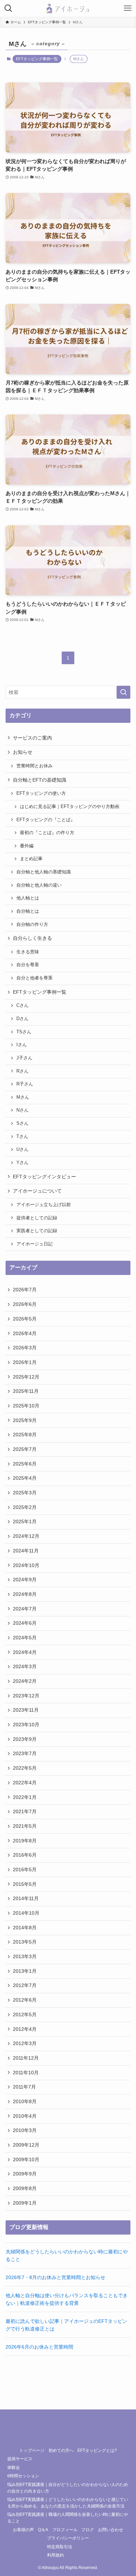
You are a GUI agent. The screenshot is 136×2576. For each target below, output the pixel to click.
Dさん (22, 1019)
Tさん (22, 1137)
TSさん (24, 1032)
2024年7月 (25, 1609)
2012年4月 (25, 2029)
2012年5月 (25, 2014)
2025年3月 (25, 1493)
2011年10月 (26, 2073)
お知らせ (23, 752)
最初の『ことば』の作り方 (47, 833)
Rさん (22, 1071)
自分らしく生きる (32, 938)
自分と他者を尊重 (35, 978)
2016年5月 (25, 1870)
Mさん (23, 1097)
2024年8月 (25, 1594)
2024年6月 (25, 1623)
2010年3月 (25, 2130)
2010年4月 (25, 2116)
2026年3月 (25, 1348)
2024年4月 (25, 1652)
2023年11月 (26, 1710)
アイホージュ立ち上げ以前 (44, 1205)
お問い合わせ (111, 2530)
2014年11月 (26, 1898)
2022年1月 (25, 1797)
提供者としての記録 (37, 1218)
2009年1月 (25, 2203)
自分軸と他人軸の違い (39, 885)
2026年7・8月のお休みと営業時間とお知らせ (55, 2277)
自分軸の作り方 (32, 924)
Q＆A (43, 2530)
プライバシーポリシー (68, 2538)
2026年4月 (25, 1333)
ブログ (88, 2530)
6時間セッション (23, 2476)
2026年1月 (25, 1362)
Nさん (22, 1110)
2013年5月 (25, 1942)
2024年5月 (25, 1638)
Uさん (22, 1149)
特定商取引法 (60, 2547)
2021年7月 (25, 1811)
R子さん (25, 1084)
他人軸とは (28, 898)
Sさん (22, 1123)
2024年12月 (26, 1536)
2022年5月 (25, 1768)
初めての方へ (61, 2450)
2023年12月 (26, 1696)
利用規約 (55, 2555)
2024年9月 (25, 1580)
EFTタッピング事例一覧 (37, 59)
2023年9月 (25, 1739)
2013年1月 (25, 1971)
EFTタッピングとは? (97, 2450)
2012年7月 (25, 1985)
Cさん (22, 1006)
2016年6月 (25, 1855)
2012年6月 (25, 2000)
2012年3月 (25, 2043)
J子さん (24, 1058)
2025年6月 (25, 1464)
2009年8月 (25, 2188)
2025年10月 (26, 1406)
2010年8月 (25, 2101)
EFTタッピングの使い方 (41, 793)
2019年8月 (25, 1841)
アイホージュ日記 (35, 1244)
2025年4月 (25, 1478)
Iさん (22, 1045)
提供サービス (20, 2459)
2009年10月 (26, 2159)
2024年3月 (25, 1666)
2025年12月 (26, 1377)
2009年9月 (25, 2174)
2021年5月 (25, 1826)
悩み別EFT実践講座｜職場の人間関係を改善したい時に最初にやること (68, 2518)
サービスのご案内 (32, 738)
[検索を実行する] (123, 692)
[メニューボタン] (128, 8)
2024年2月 (25, 1681)
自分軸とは (28, 911)
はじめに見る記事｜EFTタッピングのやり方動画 (70, 807)
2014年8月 (25, 1928)
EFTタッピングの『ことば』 (46, 820)
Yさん (22, 1163)
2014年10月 (26, 1913)
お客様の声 (23, 2530)
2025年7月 (25, 1449)
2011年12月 (26, 2058)
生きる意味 (28, 952)
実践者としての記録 (37, 1231)
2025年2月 (25, 1507)
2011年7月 (24, 2087)
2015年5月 (25, 1884)
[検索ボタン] (8, 8)
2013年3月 (25, 1956)
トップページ (32, 2450)
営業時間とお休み (35, 766)
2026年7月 (25, 1290)
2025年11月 (26, 1391)
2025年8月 (25, 1435)
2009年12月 (26, 2145)
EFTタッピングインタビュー (44, 1177)
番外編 (27, 846)
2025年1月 (25, 1521)
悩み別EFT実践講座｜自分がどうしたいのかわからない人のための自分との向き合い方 (68, 2488)
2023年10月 (26, 1725)
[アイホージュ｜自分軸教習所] (68, 8)
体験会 (14, 2467)
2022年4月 (25, 1783)
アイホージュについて (37, 1191)
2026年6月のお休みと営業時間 (39, 2347)
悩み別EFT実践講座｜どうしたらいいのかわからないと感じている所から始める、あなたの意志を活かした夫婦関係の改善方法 (68, 2503)
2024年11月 (26, 1551)
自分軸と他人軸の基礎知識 (44, 872)
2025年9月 (25, 1420)
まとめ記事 (31, 859)
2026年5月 (25, 1319)
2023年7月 (25, 1753)
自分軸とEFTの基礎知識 (40, 780)
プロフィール (65, 2530)
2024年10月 (26, 1565)
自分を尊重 (28, 965)
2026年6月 (25, 1304)
